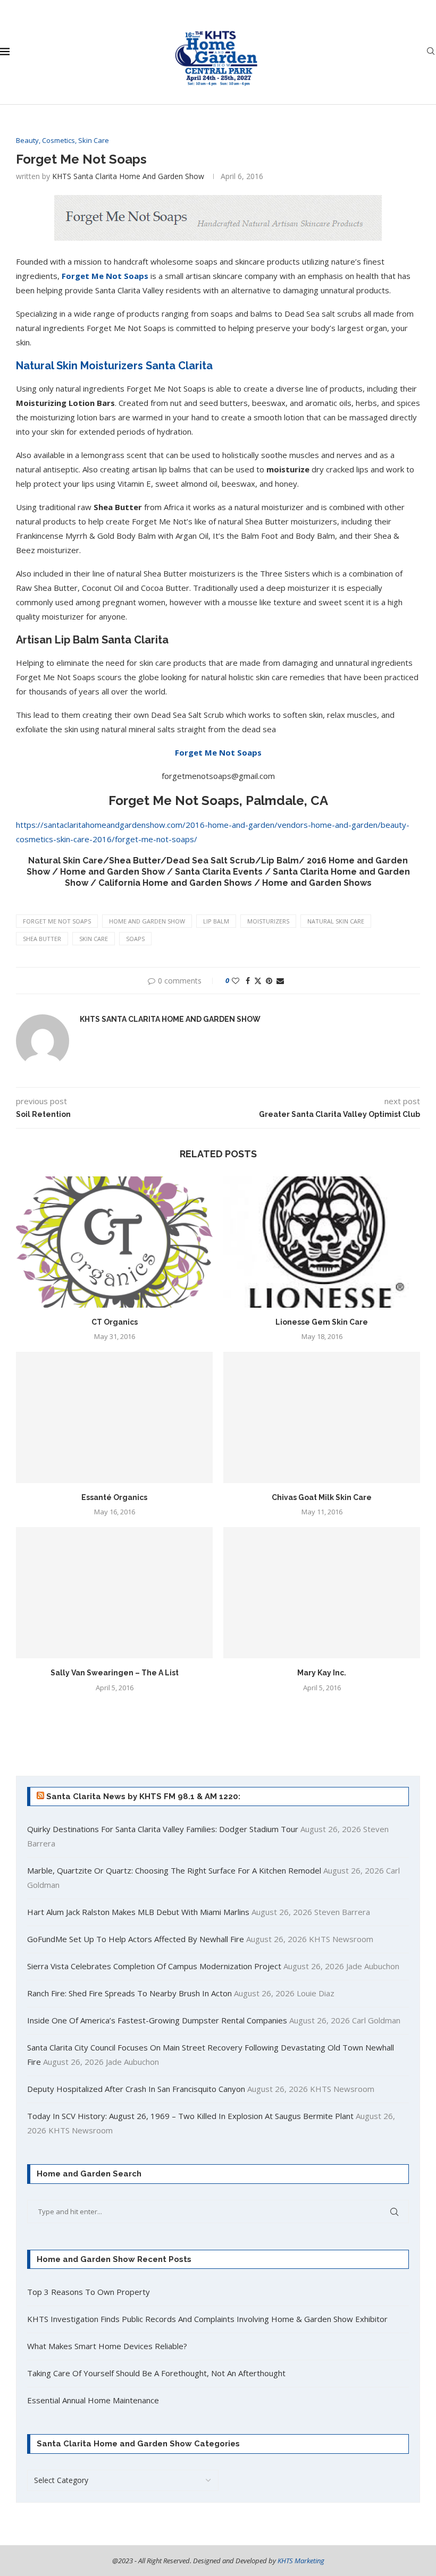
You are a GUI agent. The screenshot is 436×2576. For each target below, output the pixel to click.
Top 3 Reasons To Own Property (89, 2292)
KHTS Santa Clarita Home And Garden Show (128, 176)
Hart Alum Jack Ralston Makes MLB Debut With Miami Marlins (138, 1912)
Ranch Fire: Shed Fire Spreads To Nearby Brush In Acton (129, 1993)
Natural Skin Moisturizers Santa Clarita (114, 366)
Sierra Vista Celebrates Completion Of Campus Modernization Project (154, 1966)
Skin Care (94, 939)
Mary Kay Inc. (322, 1673)
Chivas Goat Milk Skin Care (322, 1497)
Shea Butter (42, 939)
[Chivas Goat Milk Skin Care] (322, 1417)
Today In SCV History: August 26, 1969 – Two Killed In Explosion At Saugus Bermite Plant (190, 2116)
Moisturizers (268, 921)
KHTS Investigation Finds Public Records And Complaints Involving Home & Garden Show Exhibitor (207, 2319)
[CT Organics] (114, 1242)
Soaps (135, 939)
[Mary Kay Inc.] (322, 1593)
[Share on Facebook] (248, 981)
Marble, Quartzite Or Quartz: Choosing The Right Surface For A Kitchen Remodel (174, 1870)
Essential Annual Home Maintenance (93, 2400)
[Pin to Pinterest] (269, 981)
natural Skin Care (336, 921)
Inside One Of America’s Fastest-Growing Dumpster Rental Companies (157, 2020)
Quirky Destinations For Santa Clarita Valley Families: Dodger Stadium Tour (163, 1829)
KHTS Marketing (301, 2561)
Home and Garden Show (147, 921)
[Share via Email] (280, 981)
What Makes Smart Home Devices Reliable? (107, 2346)
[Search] (431, 52)
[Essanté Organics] (114, 1417)
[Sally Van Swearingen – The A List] (114, 1593)
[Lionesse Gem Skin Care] (322, 1242)
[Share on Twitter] (258, 981)
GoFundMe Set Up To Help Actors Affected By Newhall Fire (136, 1939)
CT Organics (115, 1322)
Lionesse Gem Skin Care (322, 1322)
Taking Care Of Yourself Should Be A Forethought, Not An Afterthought (156, 2373)
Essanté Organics (114, 1497)
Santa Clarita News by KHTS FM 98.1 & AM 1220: (143, 1797)
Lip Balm (216, 921)
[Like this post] (236, 981)
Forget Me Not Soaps (105, 276)
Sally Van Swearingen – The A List (115, 1673)
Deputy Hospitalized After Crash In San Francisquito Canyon (136, 2089)
